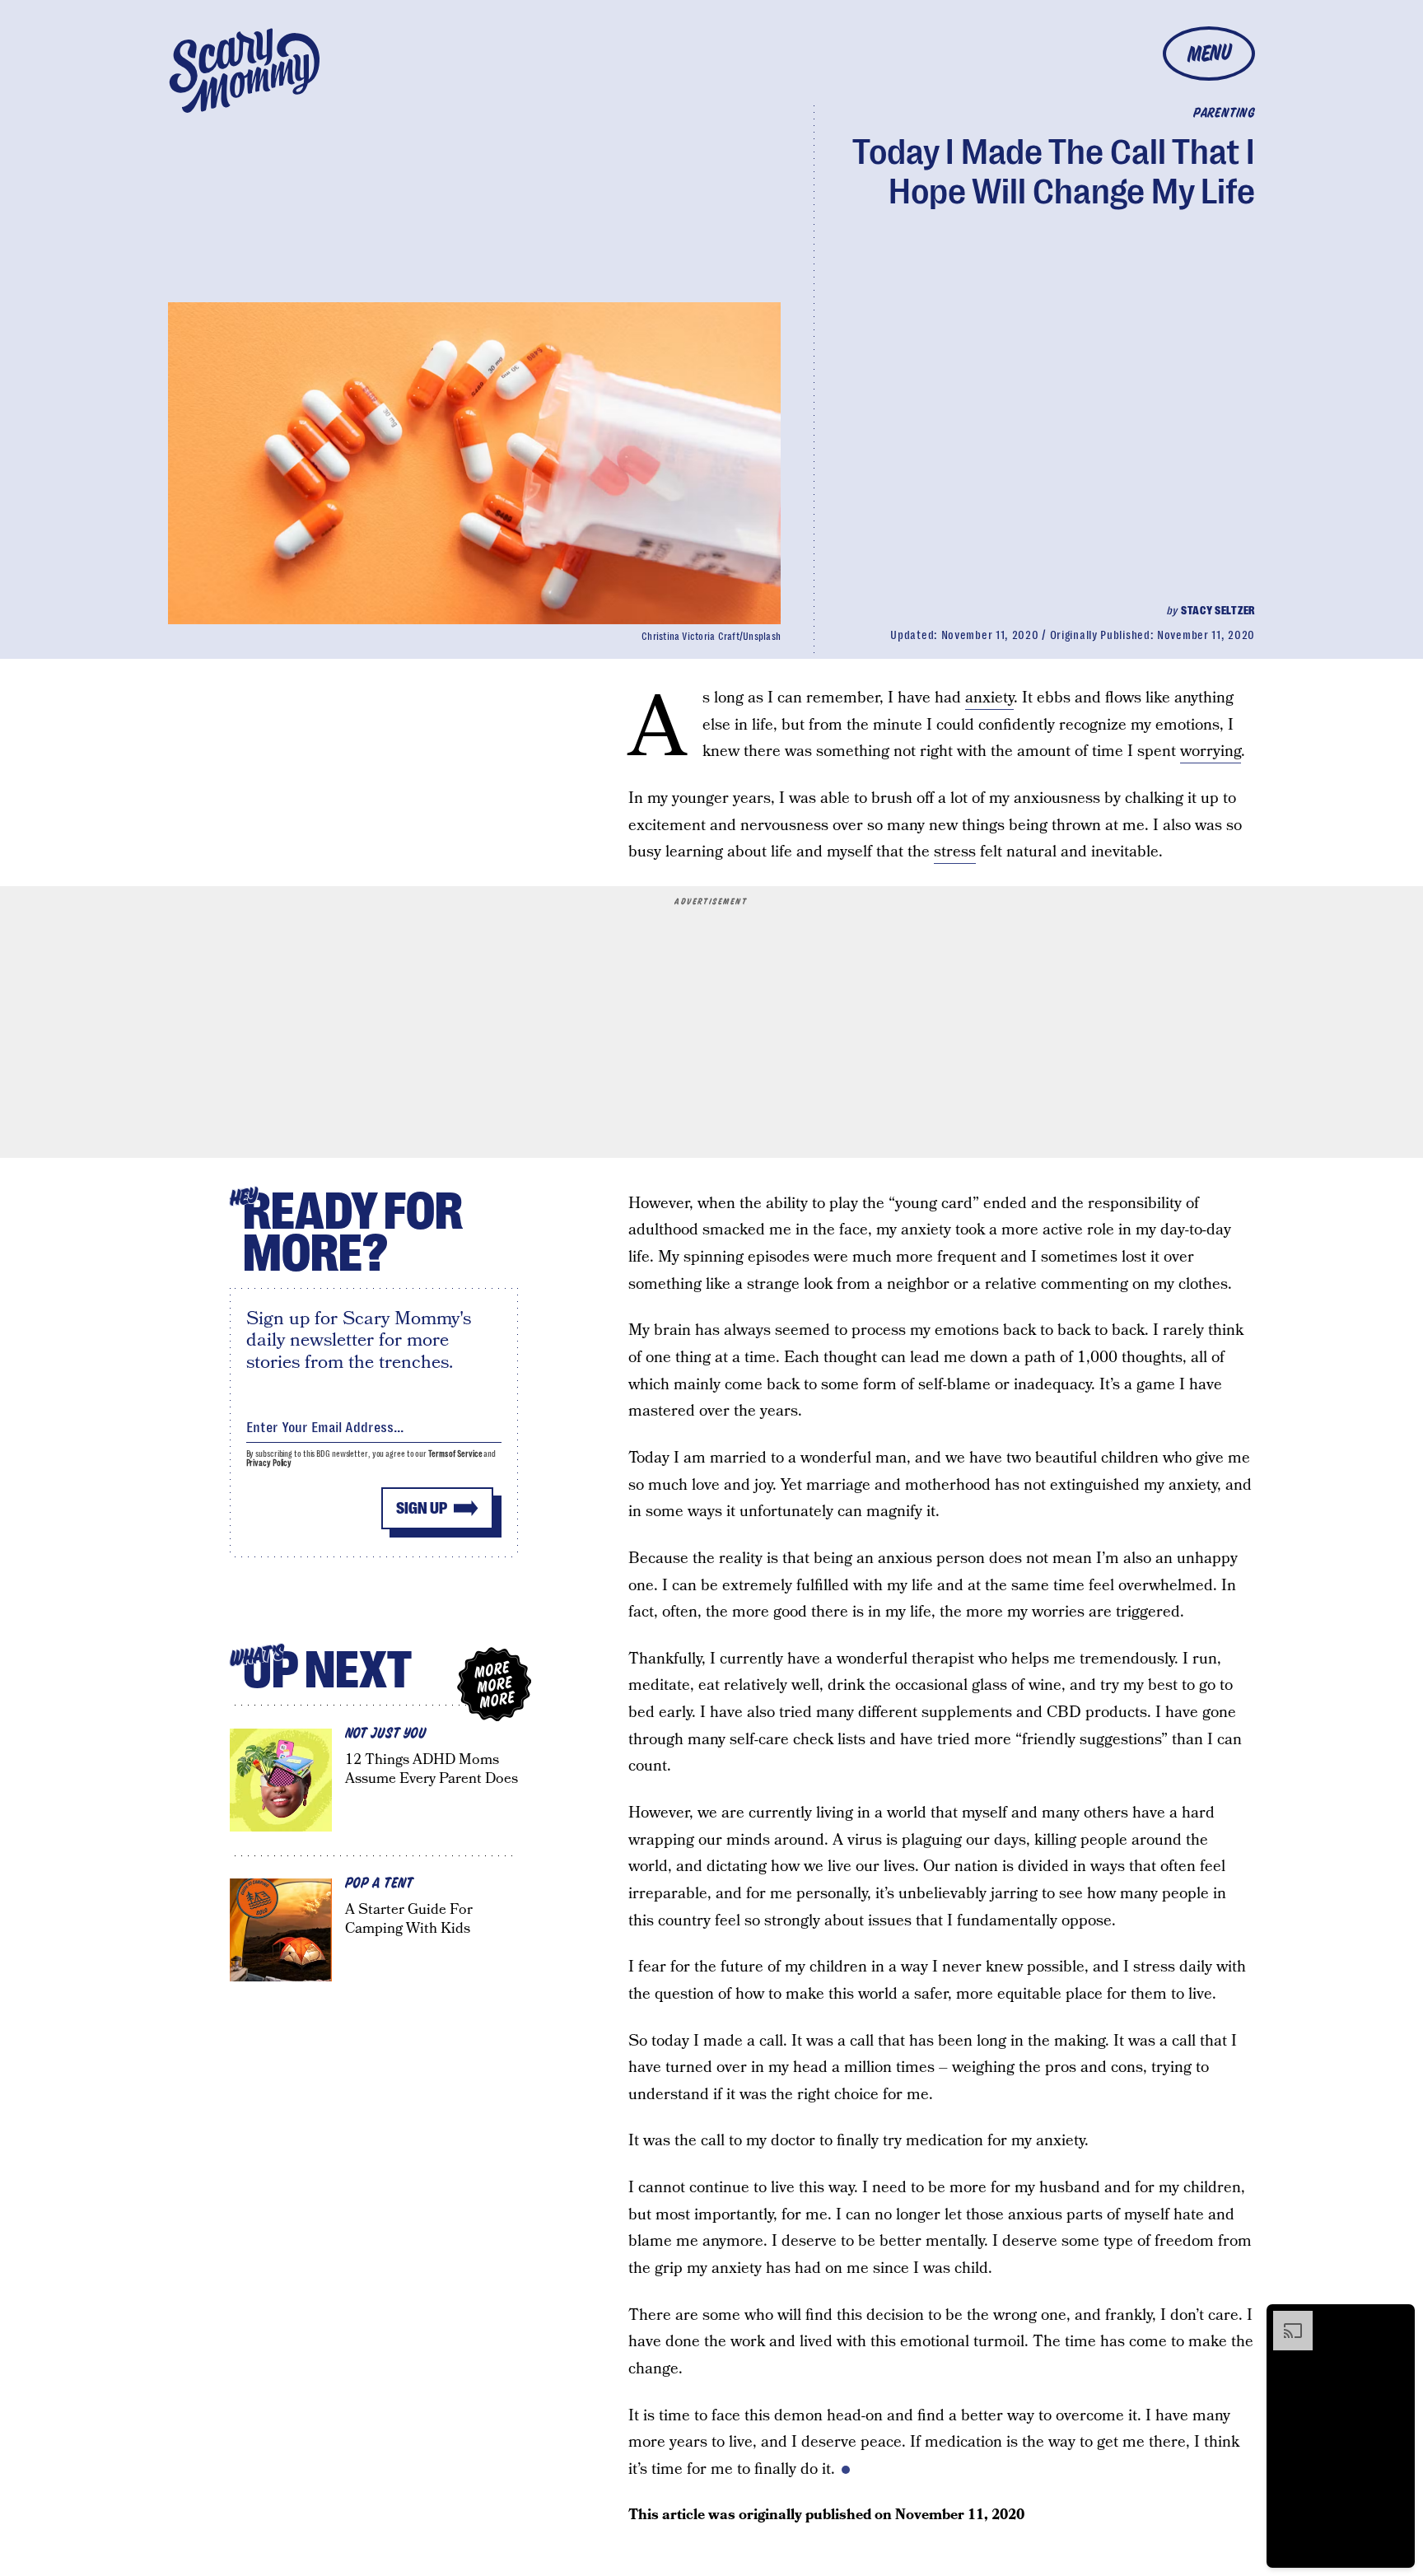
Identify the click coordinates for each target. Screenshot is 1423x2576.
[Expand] (1285, 2319)
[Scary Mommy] (245, 70)
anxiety (989, 698)
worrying (1211, 751)
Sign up (422, 1508)
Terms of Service (455, 1454)
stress (955, 852)
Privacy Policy (269, 1463)
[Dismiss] (1397, 2319)
